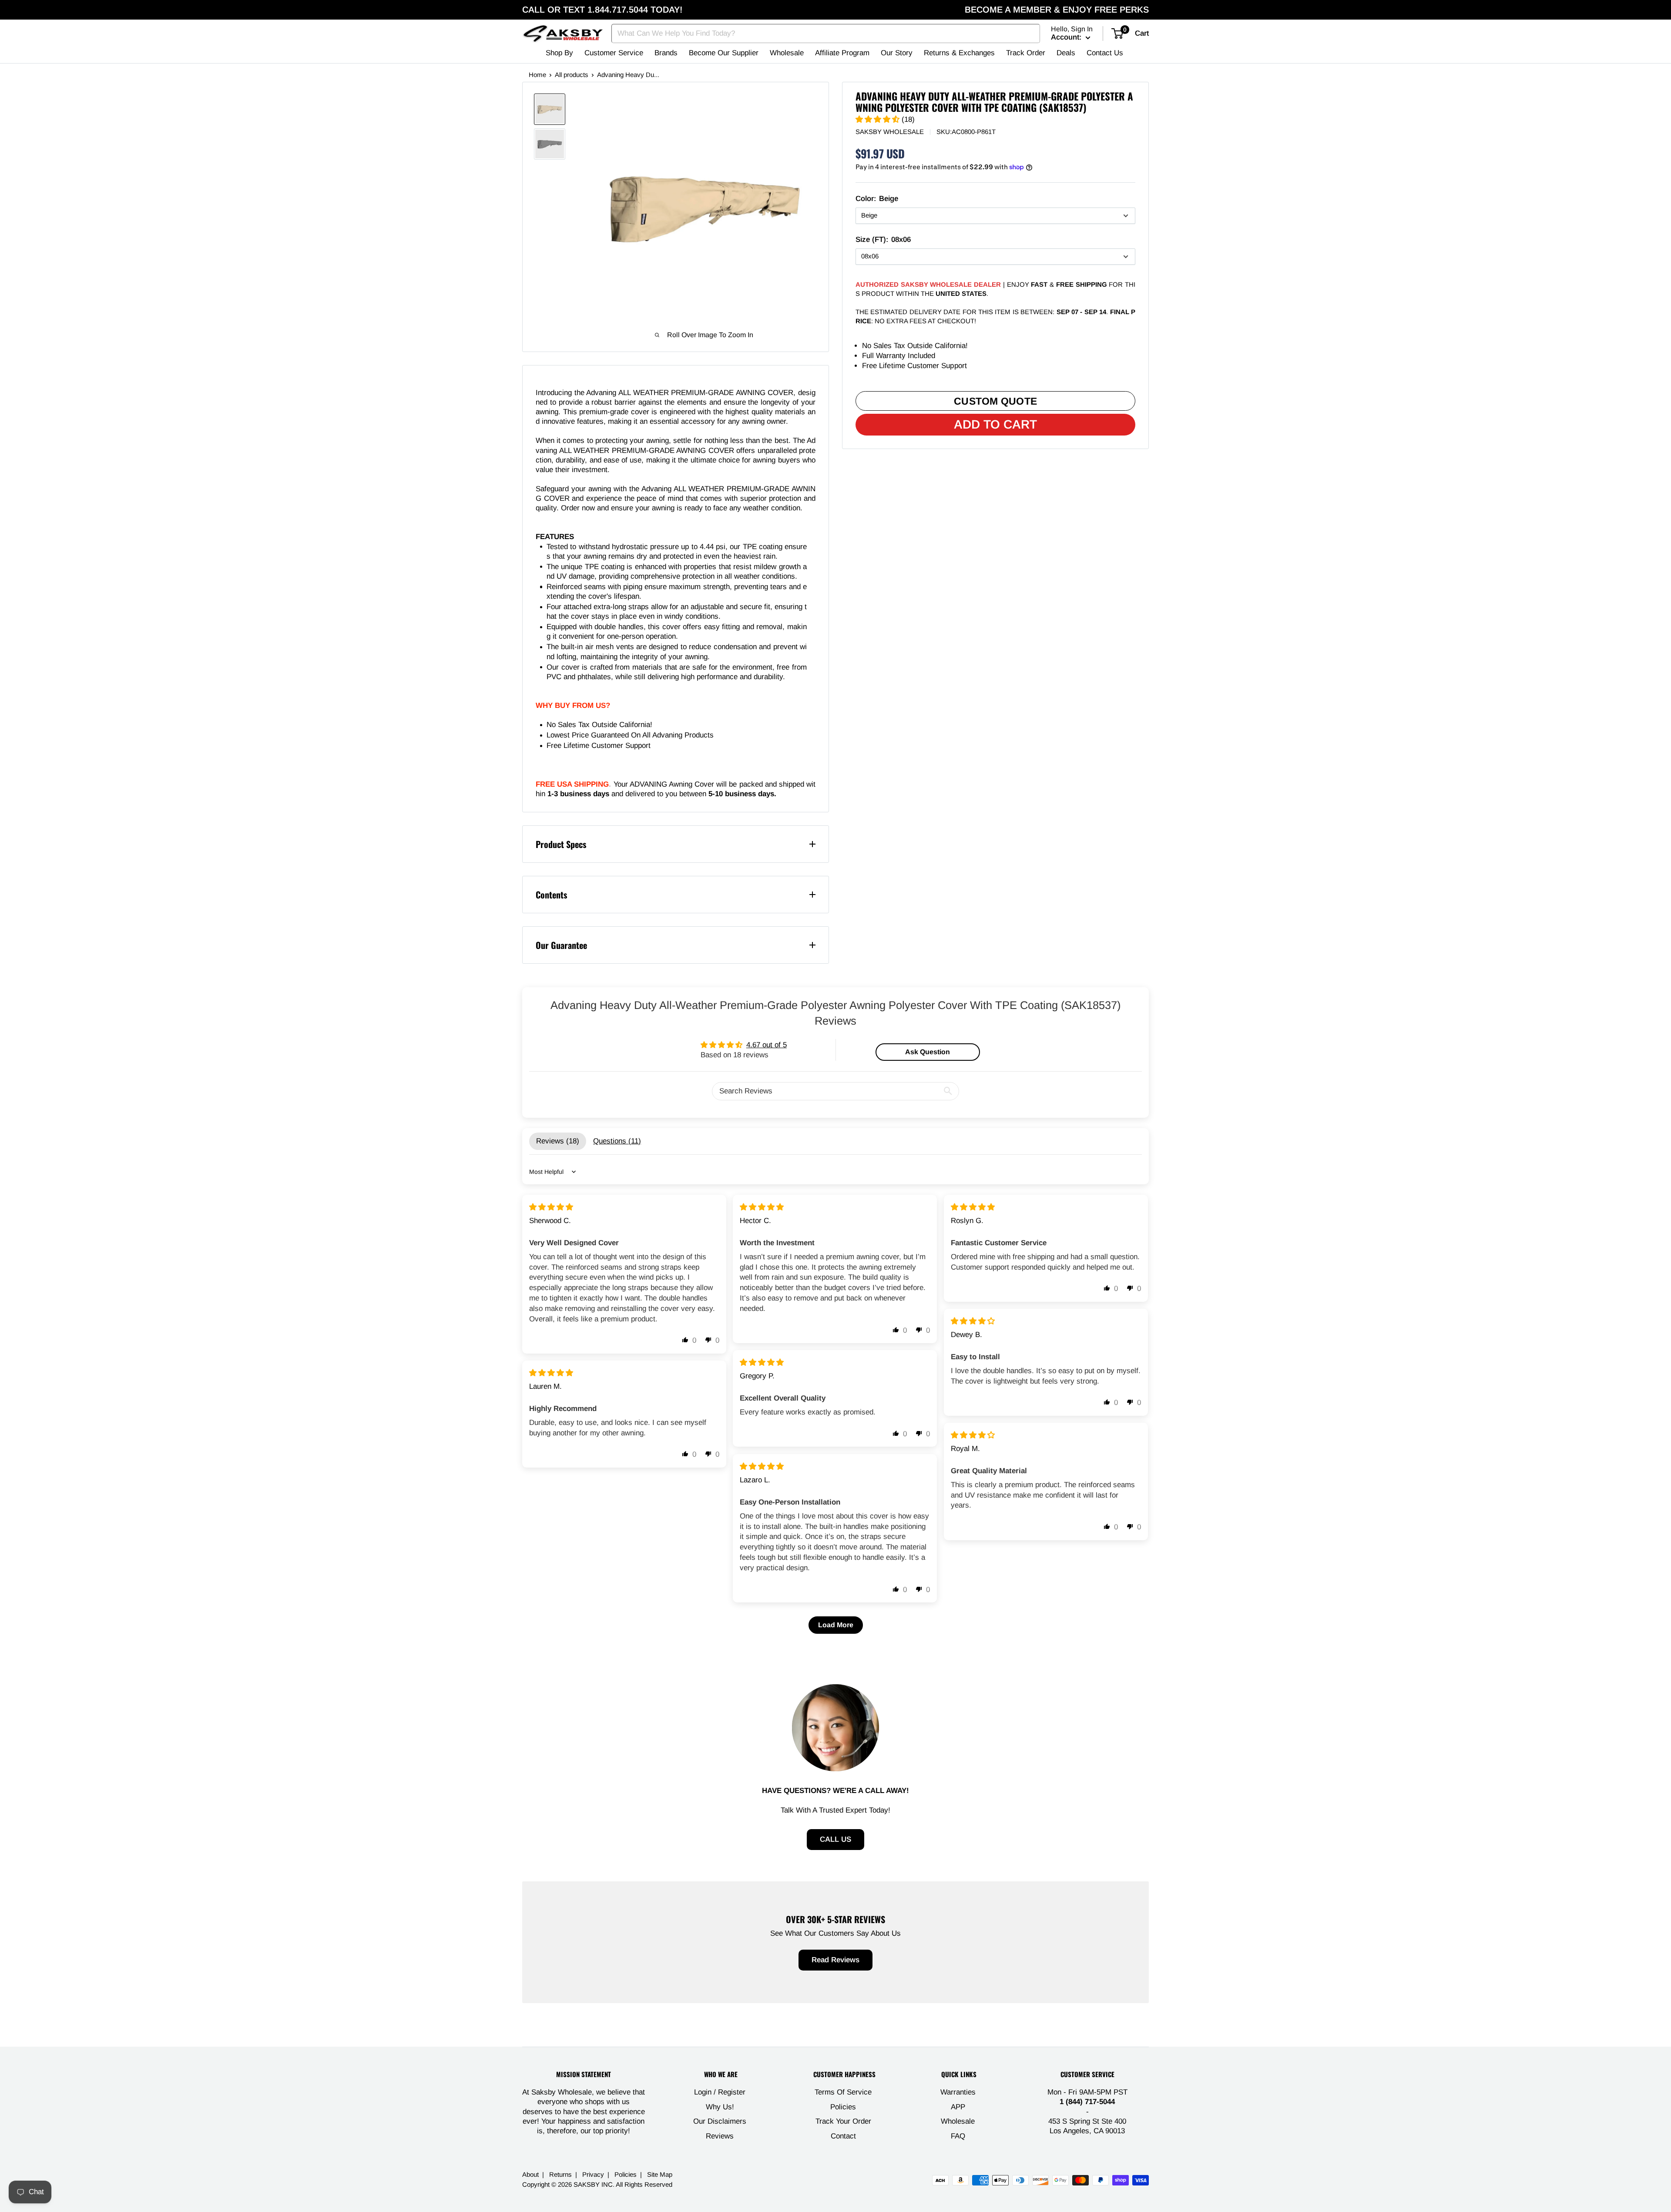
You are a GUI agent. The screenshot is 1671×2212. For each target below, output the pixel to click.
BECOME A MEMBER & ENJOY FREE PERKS (1057, 10)
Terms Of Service (843, 2092)
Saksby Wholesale (890, 132)
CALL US (835, 1839)
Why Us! (720, 2107)
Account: (1067, 37)
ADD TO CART (995, 424)
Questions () (617, 1141)
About (530, 2174)
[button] (879, 120)
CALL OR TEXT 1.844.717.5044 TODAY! (602, 10)
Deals (1066, 53)
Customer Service (614, 53)
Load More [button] (836, 1625)
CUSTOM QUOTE (995, 401)
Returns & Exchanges (959, 53)
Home (537, 75)
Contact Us (1105, 53)
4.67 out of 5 (767, 1045)
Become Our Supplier (724, 53)
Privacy (593, 2174)
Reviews (720, 2136)
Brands (666, 53)
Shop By (559, 53)
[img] (551, 1207)
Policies (843, 2107)
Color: (877, 199)
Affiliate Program (842, 53)
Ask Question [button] (928, 1052)
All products (572, 75)
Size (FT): (883, 240)
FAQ (958, 2136)
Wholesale (787, 53)
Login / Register (720, 2092)
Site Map (660, 2174)
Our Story (897, 53)
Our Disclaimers (720, 2121)
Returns (560, 2174)
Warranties (958, 2092)
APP (958, 2107)
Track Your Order (843, 2121)
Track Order (1026, 53)
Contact (843, 2136)
